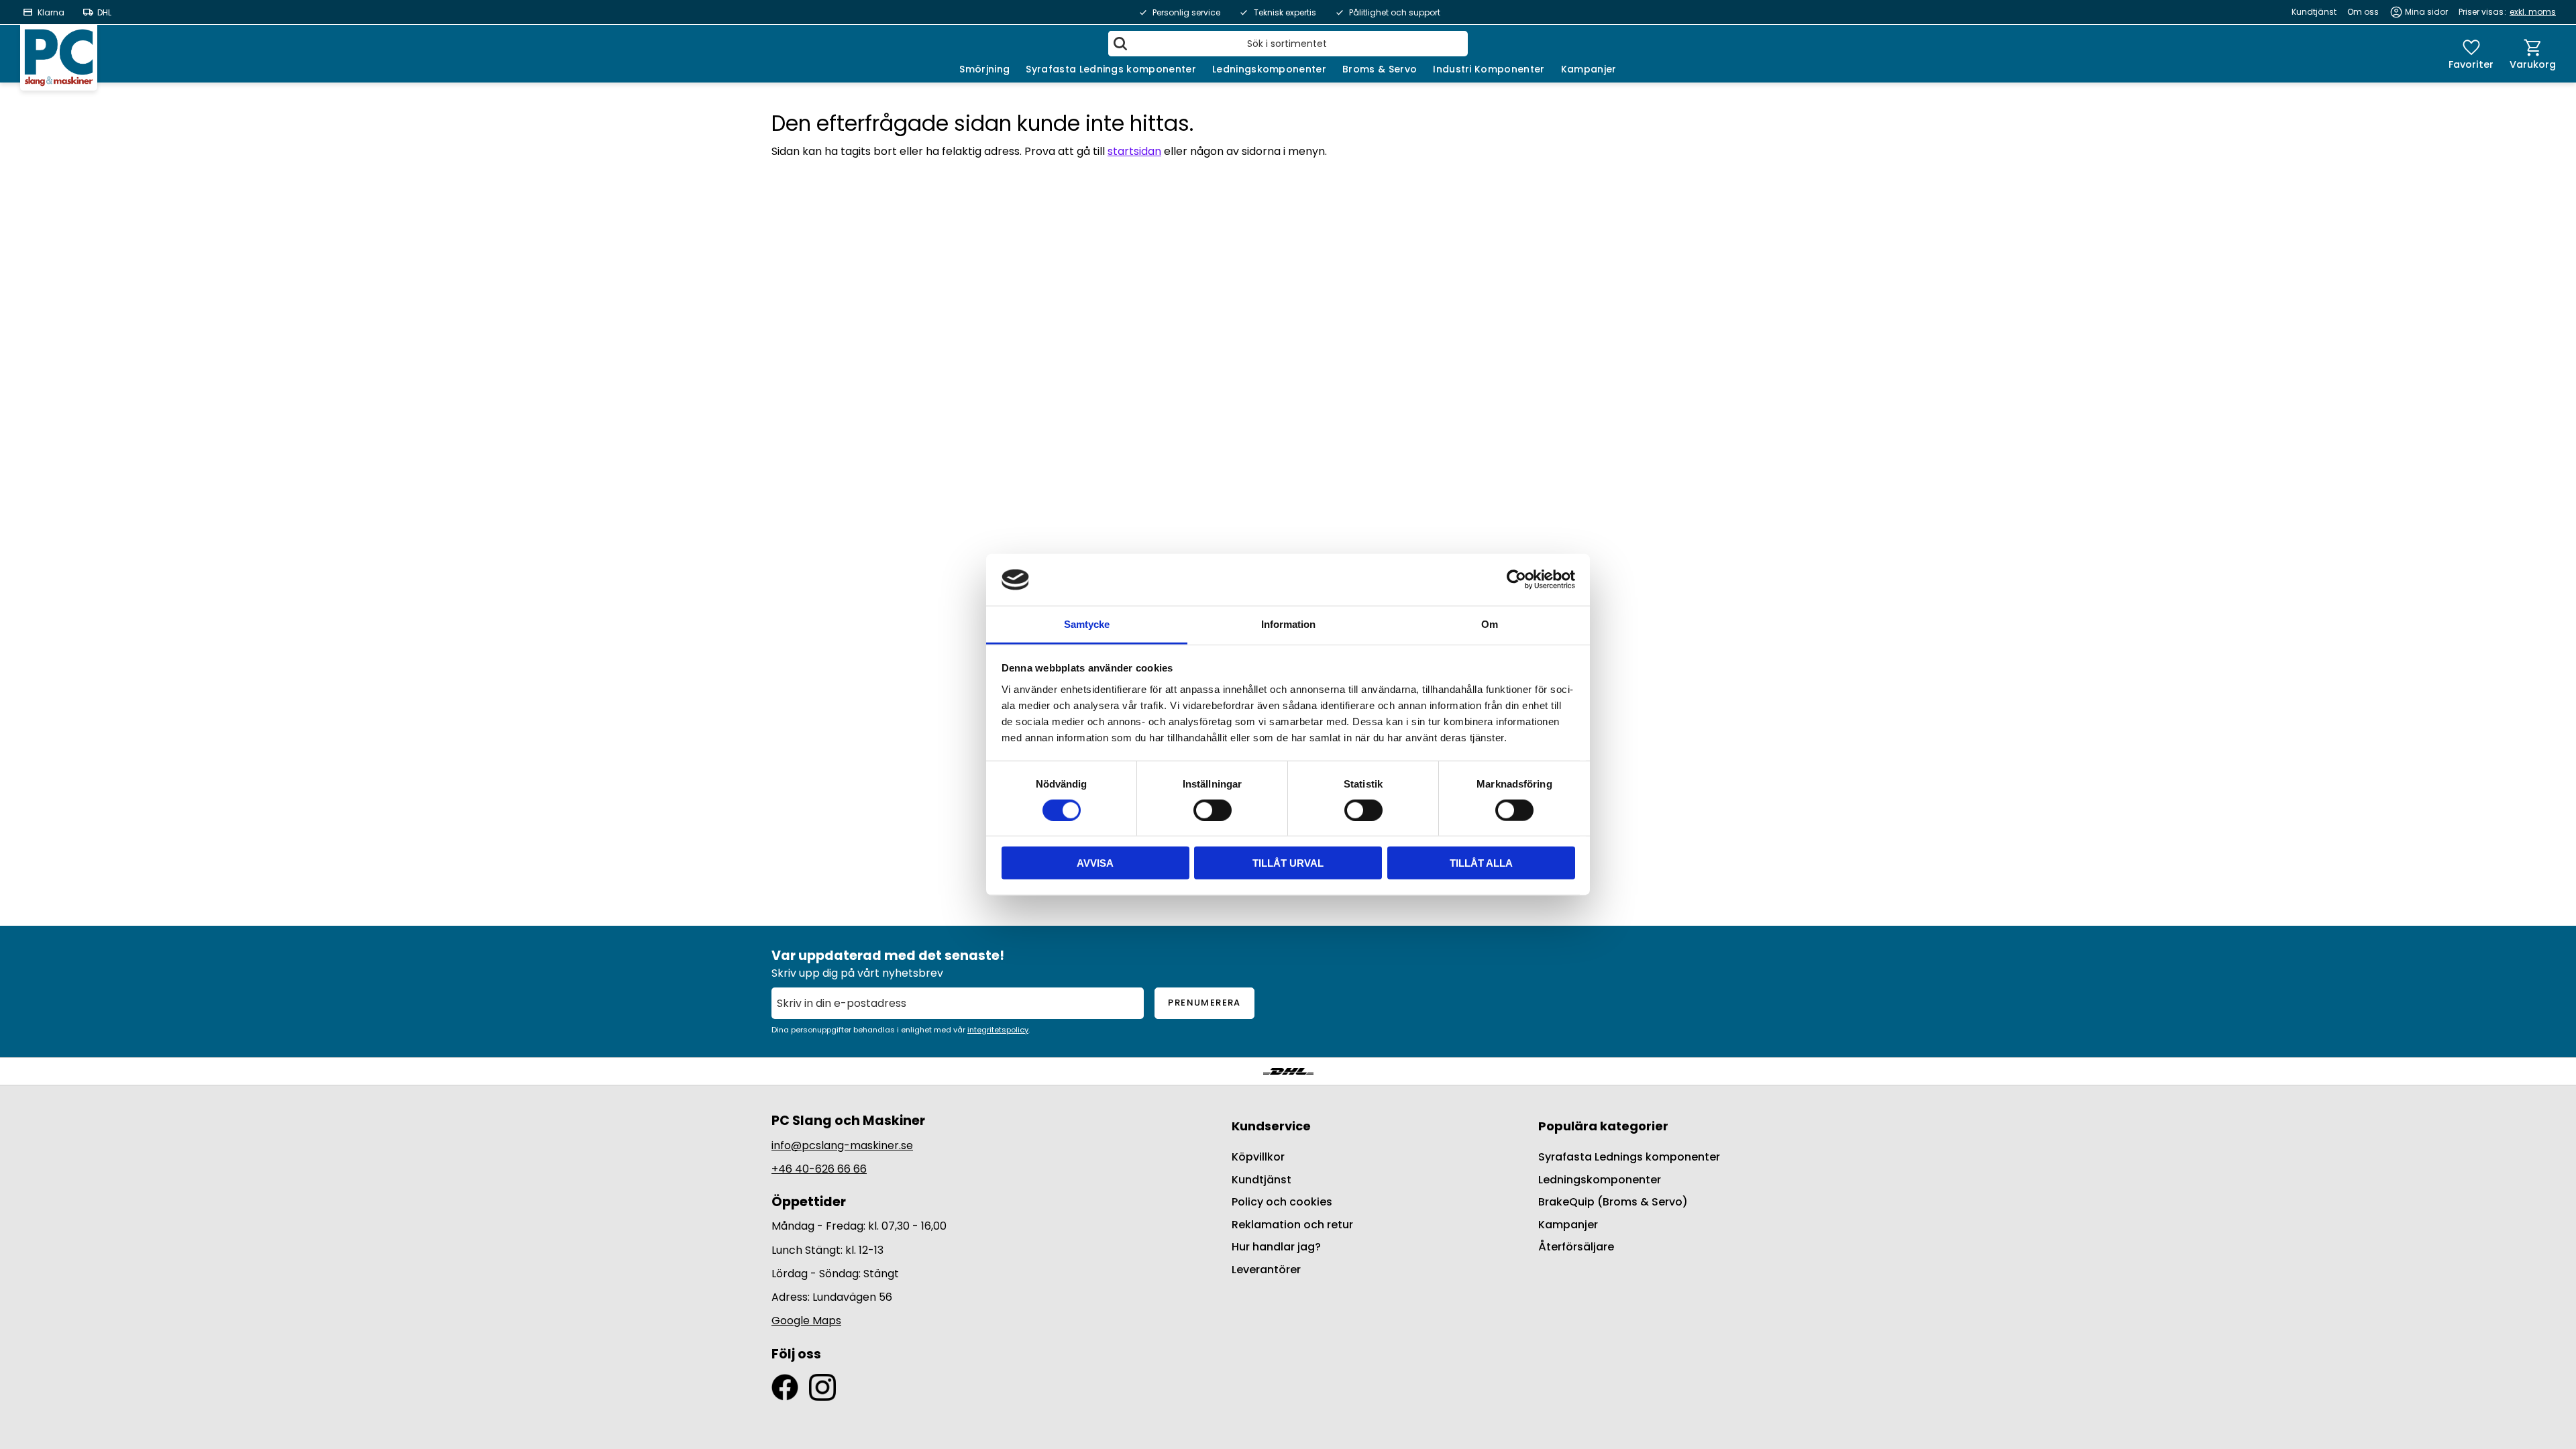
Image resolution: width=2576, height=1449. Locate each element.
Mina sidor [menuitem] (2426, 12)
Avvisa (1095, 863)
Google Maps (806, 1321)
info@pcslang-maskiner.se (842, 1145)
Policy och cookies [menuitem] (1282, 1202)
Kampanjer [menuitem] (1589, 69)
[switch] (1213, 810)
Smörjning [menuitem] (984, 69)
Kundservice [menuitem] (1271, 1126)
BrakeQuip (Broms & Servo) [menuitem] (1613, 1202)
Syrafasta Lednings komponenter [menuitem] (1111, 69)
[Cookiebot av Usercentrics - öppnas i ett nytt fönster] (1516, 580)
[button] (2471, 54)
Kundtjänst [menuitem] (2314, 12)
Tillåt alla (1481, 863)
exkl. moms (2533, 12)
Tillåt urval (1288, 863)
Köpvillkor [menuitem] (1258, 1157)
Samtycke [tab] (1087, 624)
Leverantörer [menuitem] (1266, 1270)
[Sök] (1120, 44)
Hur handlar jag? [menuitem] (1276, 1247)
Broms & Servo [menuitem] (1380, 69)
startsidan (1134, 151)
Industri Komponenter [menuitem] (1489, 69)
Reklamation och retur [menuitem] (1292, 1225)
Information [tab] (1288, 624)
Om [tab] (1490, 624)
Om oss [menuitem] (2363, 12)
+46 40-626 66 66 (819, 1169)
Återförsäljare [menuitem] (1576, 1247)
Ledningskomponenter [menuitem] (1269, 69)
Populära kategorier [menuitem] (1603, 1126)
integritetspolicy (998, 1030)
